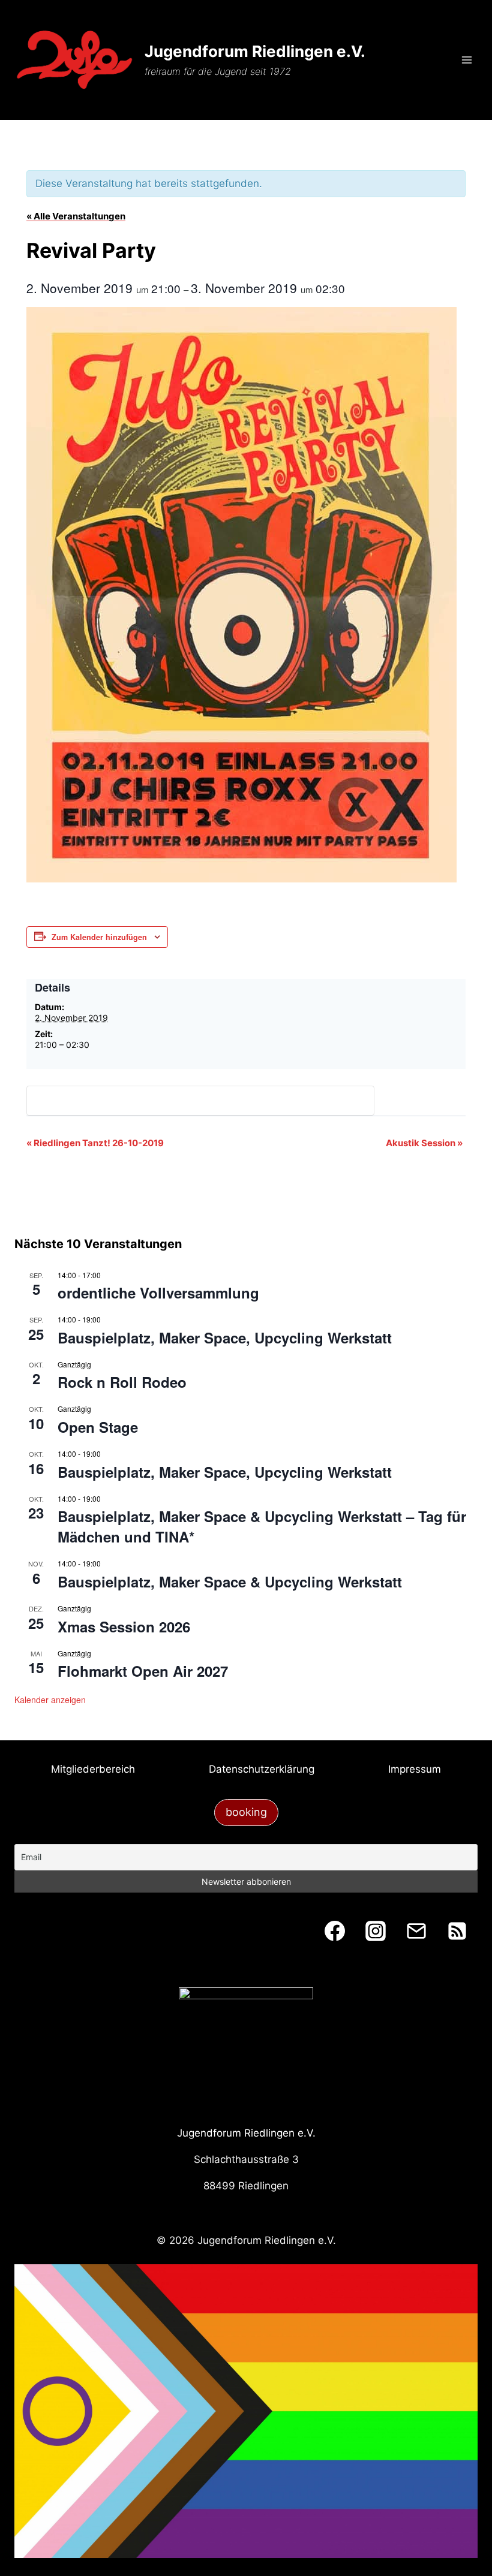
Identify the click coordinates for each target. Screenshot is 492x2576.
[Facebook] (335, 1931)
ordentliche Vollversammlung (158, 1292)
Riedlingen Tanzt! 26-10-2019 (95, 1143)
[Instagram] (376, 1931)
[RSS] (457, 1931)
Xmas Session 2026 (124, 1626)
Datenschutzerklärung (262, 1769)
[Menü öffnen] (466, 60)
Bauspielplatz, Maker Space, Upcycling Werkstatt (225, 1337)
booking (246, 1812)
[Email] (416, 1931)
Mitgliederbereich (93, 1769)
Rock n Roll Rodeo (122, 1382)
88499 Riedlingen (246, 2186)
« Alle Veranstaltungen (76, 216)
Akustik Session (424, 1143)
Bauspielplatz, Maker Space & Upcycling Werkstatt (230, 1581)
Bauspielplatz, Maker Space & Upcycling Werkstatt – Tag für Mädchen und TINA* (262, 1526)
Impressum (415, 1769)
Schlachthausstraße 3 (246, 2159)
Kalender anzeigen (50, 1700)
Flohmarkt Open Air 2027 (143, 1671)
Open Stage (98, 1427)
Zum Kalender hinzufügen (99, 937)
